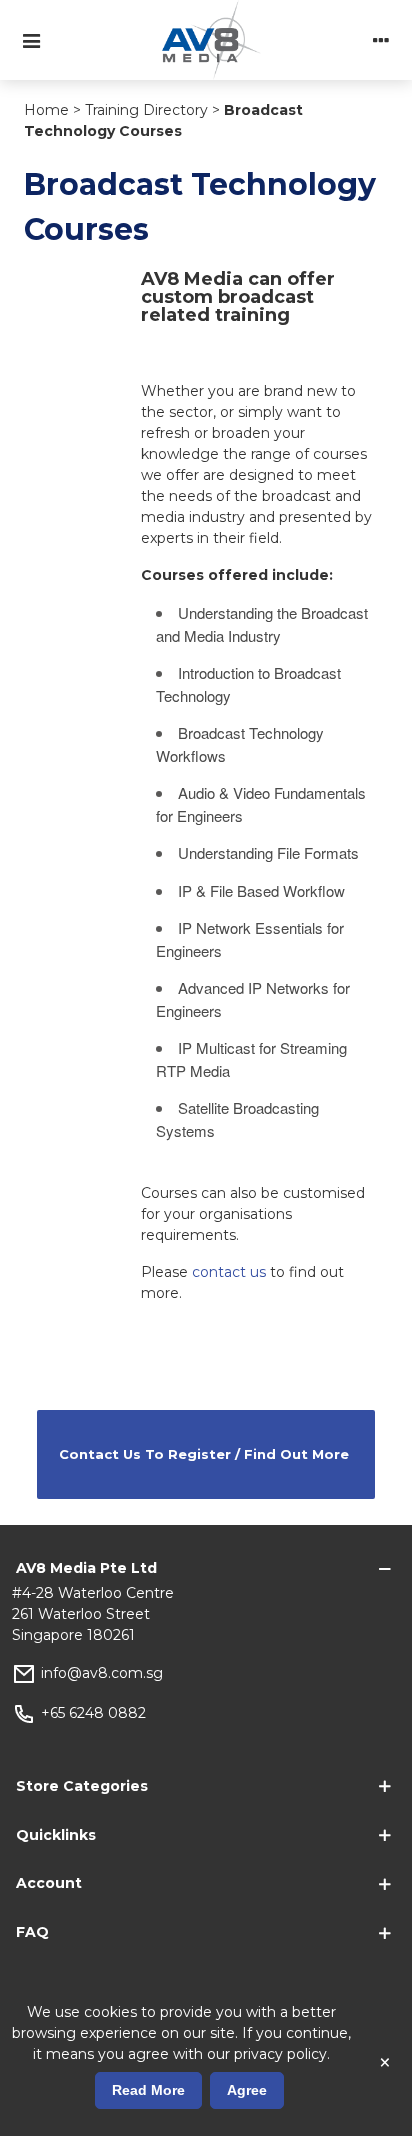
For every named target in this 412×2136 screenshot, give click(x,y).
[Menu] (31, 40)
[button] (206, 1454)
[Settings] (381, 40)
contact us (229, 1272)
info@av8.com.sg (102, 1673)
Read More (148, 2090)
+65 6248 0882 (93, 1713)
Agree (247, 2090)
